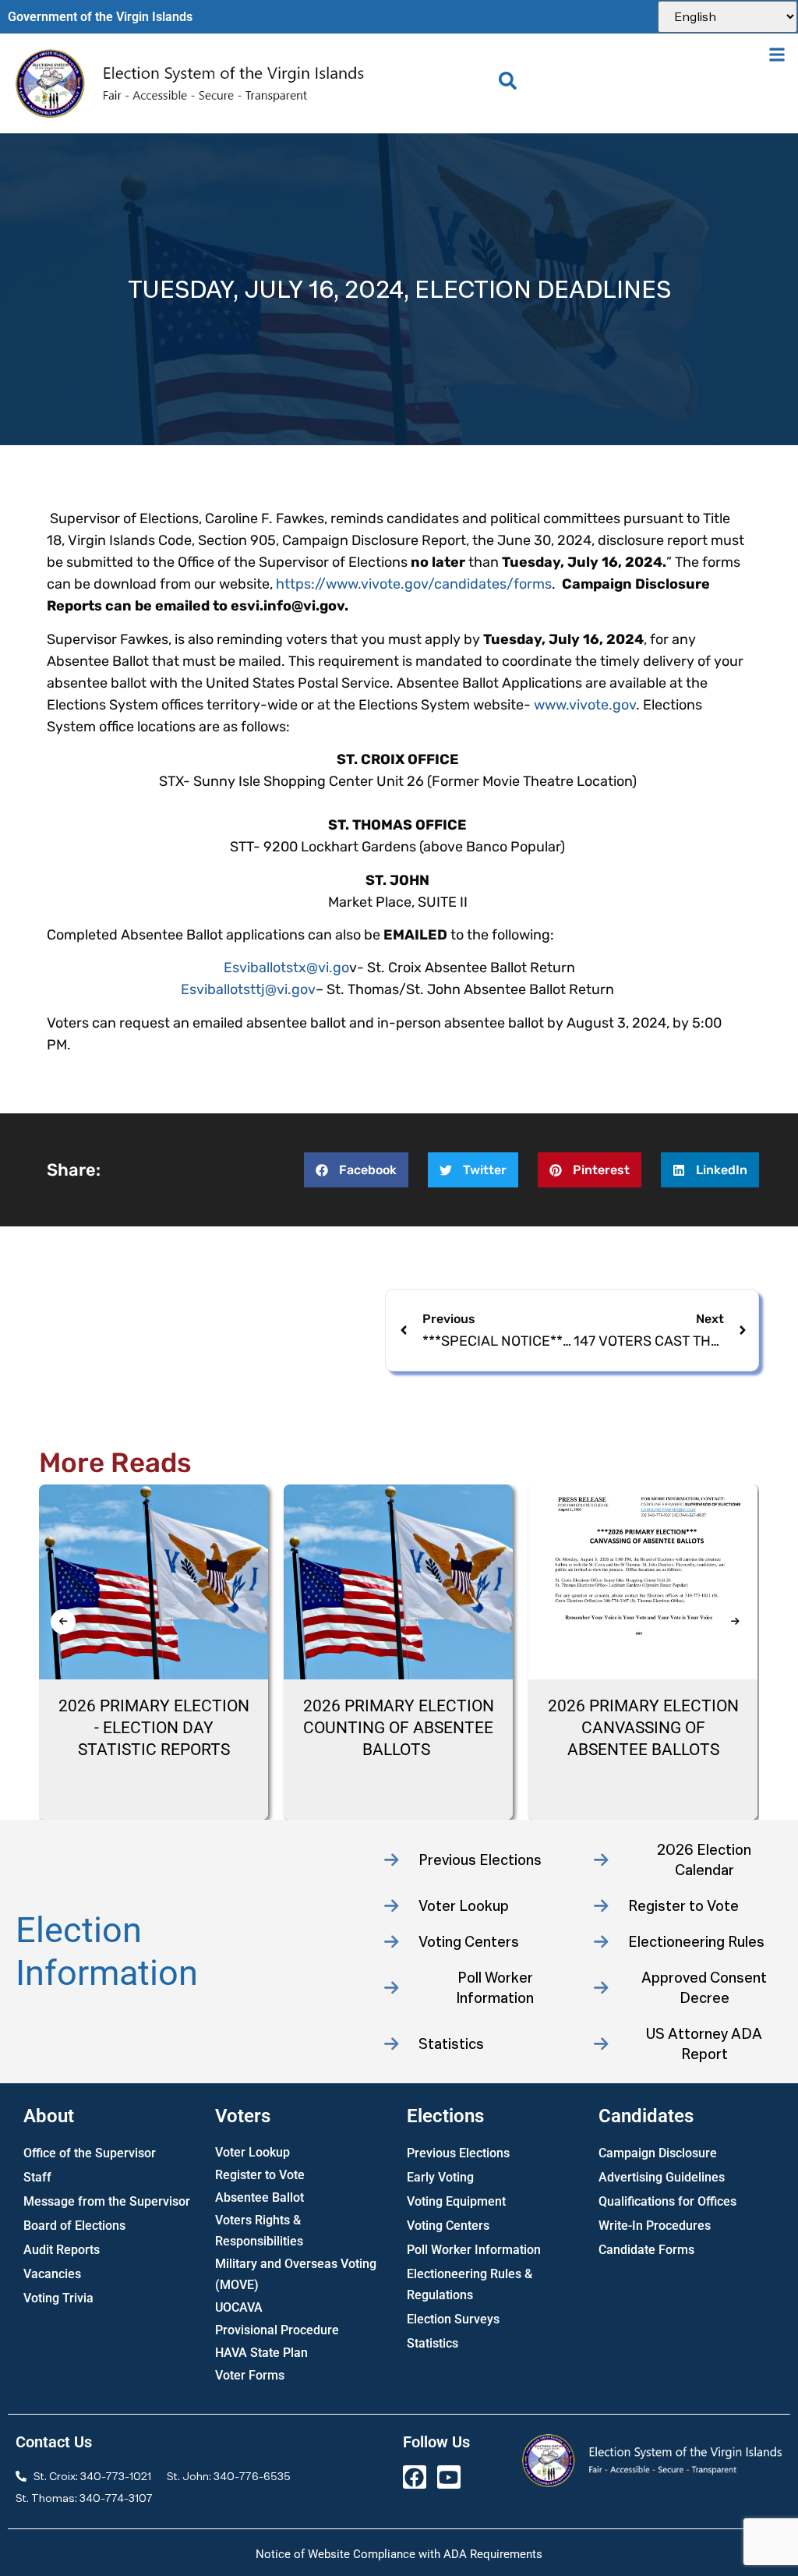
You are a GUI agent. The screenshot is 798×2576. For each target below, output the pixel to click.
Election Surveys (453, 2319)
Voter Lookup (252, 2152)
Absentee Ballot (260, 2197)
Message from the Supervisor (107, 2201)
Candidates (646, 2116)
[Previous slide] (63, 1622)
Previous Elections (458, 2153)
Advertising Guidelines (662, 2177)
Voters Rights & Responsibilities (259, 2231)
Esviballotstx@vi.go (286, 968)
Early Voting (440, 2177)
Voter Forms (250, 2375)
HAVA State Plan (261, 2353)
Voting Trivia (58, 2298)
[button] (777, 54)
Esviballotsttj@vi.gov (248, 989)
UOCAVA (239, 2307)
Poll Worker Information (474, 2250)
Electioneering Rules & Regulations (470, 2284)
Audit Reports (62, 2250)
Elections (445, 2116)
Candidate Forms (646, 2250)
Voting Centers (448, 2226)
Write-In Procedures (655, 2226)
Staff (37, 2177)
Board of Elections (74, 2226)
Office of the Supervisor (90, 2153)
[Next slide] (735, 1622)
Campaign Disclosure (658, 2153)
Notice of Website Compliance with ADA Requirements (399, 2554)
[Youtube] (449, 2477)
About (49, 2116)
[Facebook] (415, 2477)
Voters (243, 2116)
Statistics (433, 2343)
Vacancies (52, 2274)
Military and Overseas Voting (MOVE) (296, 2274)
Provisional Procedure (277, 2330)
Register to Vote (260, 2175)
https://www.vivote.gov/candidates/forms (412, 584)
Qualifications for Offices (667, 2201)
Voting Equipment (456, 2201)
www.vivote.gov (585, 705)
